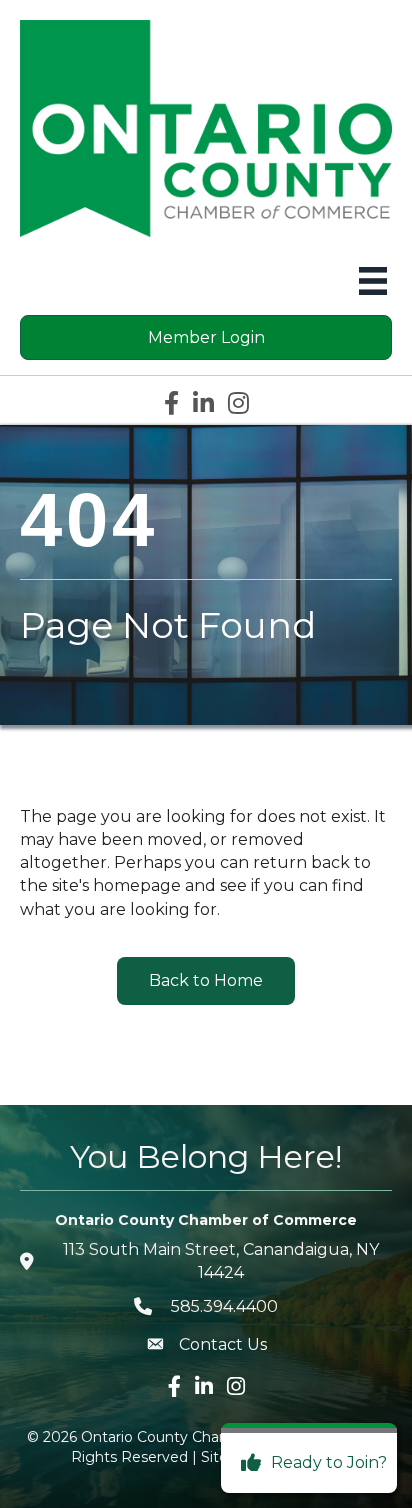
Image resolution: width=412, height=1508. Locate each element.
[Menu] (373, 281)
